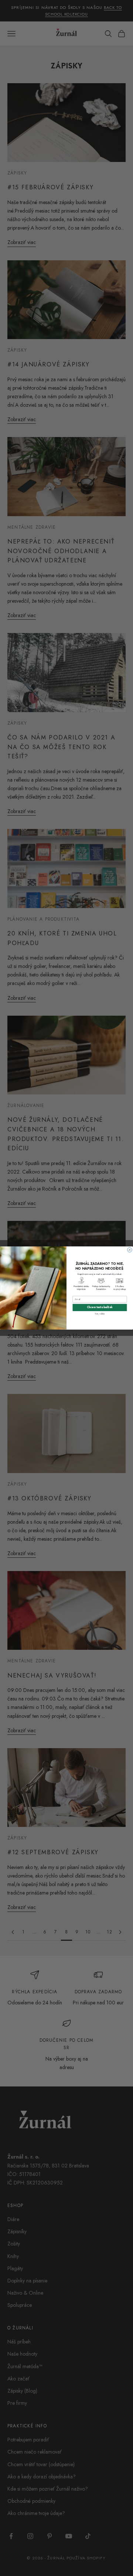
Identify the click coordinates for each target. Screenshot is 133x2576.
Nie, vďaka (100, 1313)
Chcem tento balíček (100, 1307)
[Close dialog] (130, 1250)
